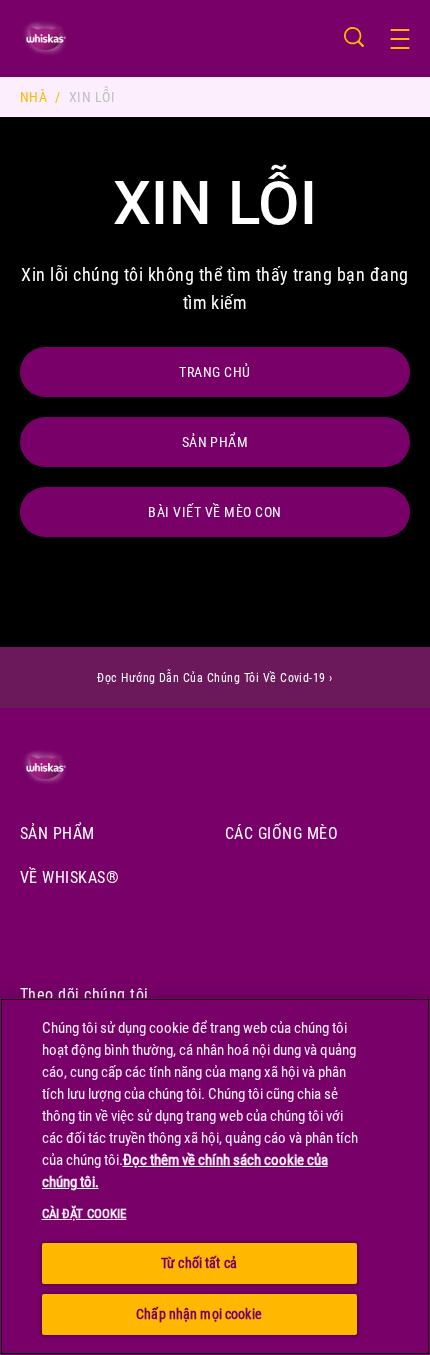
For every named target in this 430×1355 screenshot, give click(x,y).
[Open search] (354, 37)
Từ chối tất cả (199, 1263)
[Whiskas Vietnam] (72, 767)
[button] (410, 39)
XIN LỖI (92, 97)
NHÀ (33, 97)
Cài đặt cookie (84, 1213)
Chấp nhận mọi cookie (199, 1314)
